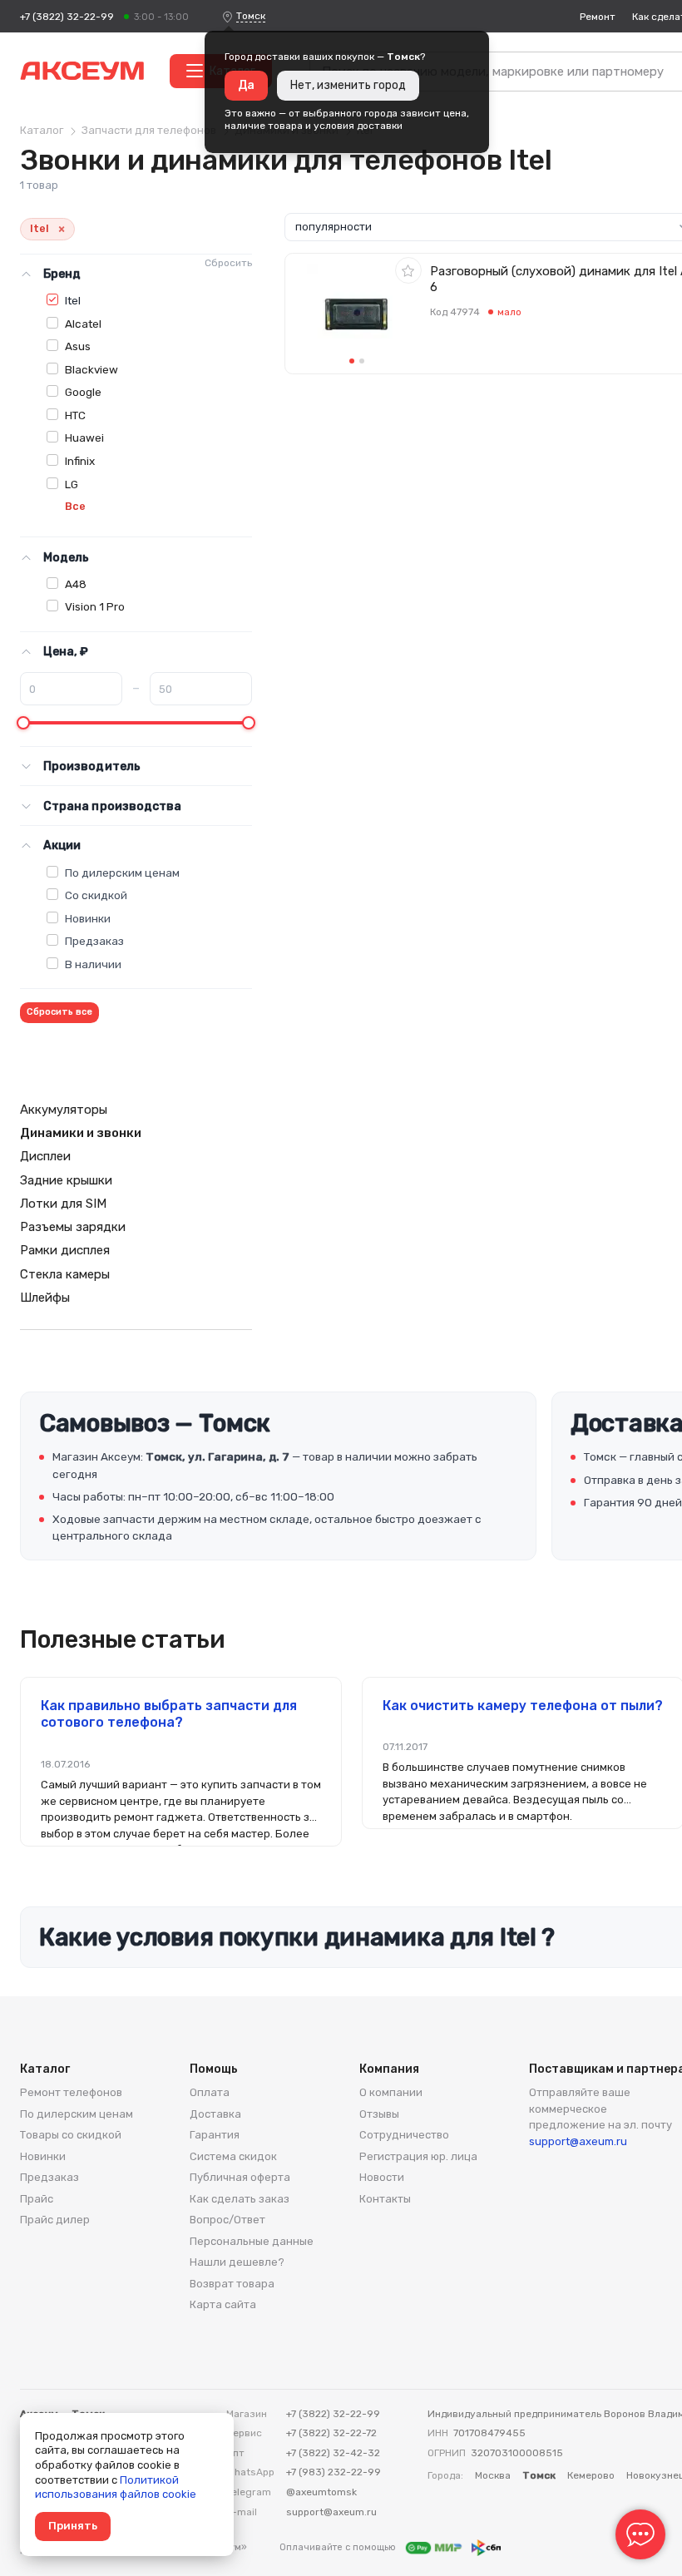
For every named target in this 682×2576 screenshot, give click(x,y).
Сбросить (228, 263)
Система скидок (233, 2156)
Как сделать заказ (240, 2199)
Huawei (84, 438)
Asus (78, 346)
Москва (493, 2475)
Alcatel (83, 324)
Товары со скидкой (71, 2135)
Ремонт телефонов (71, 2092)
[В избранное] (408, 270)
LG (72, 484)
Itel (73, 300)
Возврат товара (232, 2284)
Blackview (91, 369)
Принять (73, 2526)
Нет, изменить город (348, 85)
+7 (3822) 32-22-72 (331, 2433)
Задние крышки (66, 1180)
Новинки (88, 918)
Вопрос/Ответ (227, 2220)
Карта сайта (223, 2304)
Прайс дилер (55, 2220)
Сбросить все (59, 1012)
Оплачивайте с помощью (339, 2547)
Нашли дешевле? (237, 2262)
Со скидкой (96, 895)
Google (83, 392)
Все (75, 506)
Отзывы (379, 2114)
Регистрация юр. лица (418, 2156)
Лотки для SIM (63, 1204)
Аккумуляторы (64, 1110)
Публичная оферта (240, 2177)
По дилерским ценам (122, 873)
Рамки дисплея (65, 1250)
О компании (391, 2092)
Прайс (37, 2199)
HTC (75, 415)
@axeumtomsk (321, 2492)
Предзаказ (94, 941)
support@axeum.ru (578, 2141)
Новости (382, 2177)
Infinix (80, 461)
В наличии (93, 964)
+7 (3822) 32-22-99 (67, 17)
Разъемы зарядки (73, 1227)
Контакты (385, 2199)
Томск (251, 16)
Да (246, 85)
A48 (76, 584)
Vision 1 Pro (95, 606)
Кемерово (591, 2475)
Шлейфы (45, 1298)
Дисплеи (45, 1156)
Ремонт (598, 17)
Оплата (210, 2092)
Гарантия (215, 2135)
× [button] (62, 229)
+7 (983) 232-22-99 (334, 2472)
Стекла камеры (65, 1274)
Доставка (215, 2114)
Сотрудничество (404, 2135)
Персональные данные (252, 2241)
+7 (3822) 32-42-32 (333, 2453)
